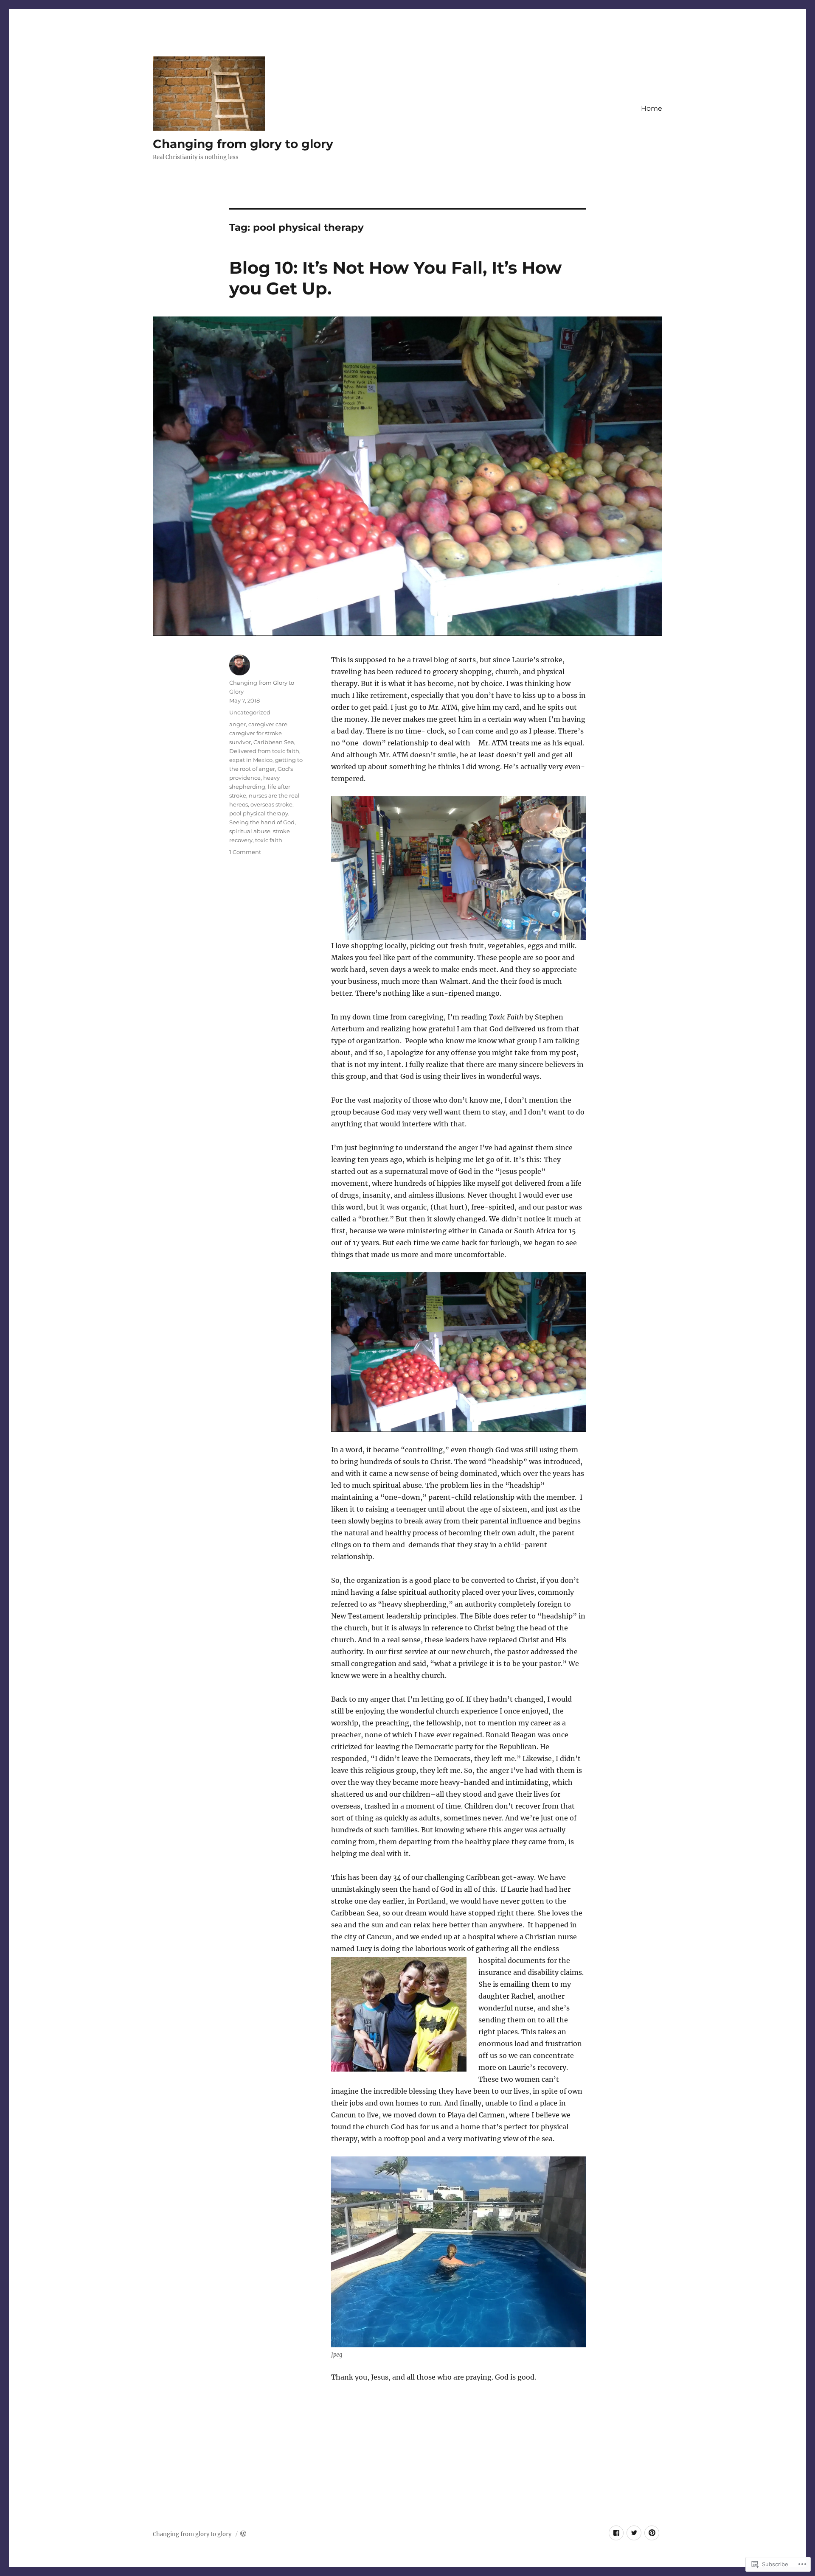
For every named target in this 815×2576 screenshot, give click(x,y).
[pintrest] (652, 2533)
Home (652, 108)
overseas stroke (271, 804)
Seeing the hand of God (262, 822)
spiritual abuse (250, 831)
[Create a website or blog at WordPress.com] (243, 2534)
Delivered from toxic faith (264, 751)
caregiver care (268, 724)
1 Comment (245, 852)
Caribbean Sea (274, 742)
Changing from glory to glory (243, 144)
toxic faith (269, 840)
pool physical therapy (259, 813)
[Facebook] (616, 2533)
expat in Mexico (251, 760)
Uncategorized (250, 712)
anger (237, 724)
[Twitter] (634, 2533)
